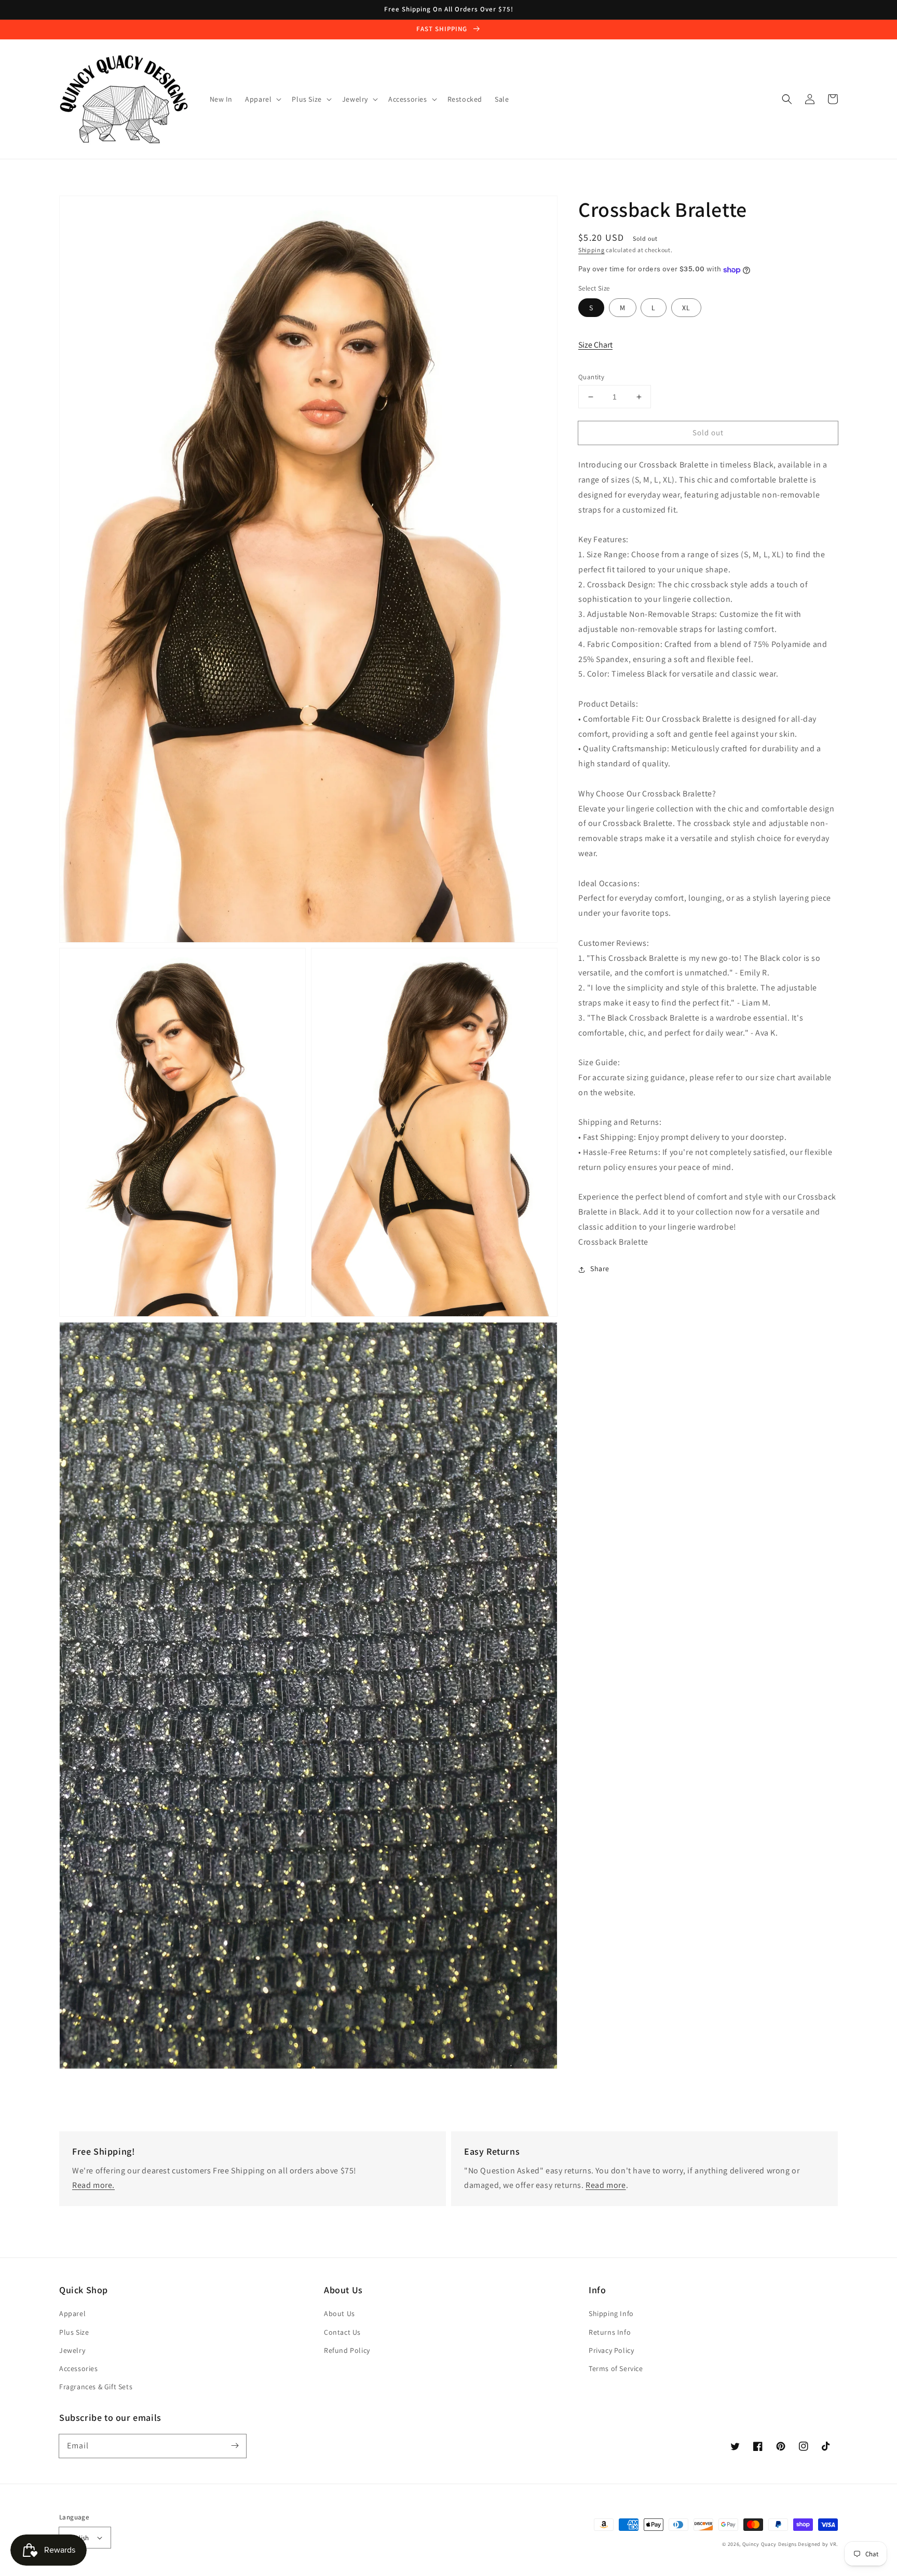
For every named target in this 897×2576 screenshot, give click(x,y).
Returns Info (610, 2332)
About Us (339, 2313)
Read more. (93, 2185)
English (78, 2538)
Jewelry (72, 2350)
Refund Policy (347, 2350)
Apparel (72, 2313)
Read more (606, 2185)
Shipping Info (611, 2313)
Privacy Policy (611, 2350)
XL (686, 308)
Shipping (592, 250)
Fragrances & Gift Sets (96, 2387)
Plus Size (74, 2332)
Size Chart (595, 345)
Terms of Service (616, 2368)
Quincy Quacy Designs (770, 2544)
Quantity (591, 377)
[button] (787, 99)
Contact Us (342, 2332)
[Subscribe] (235, 2446)
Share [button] (600, 1269)
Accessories (79, 2368)
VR (833, 2544)
